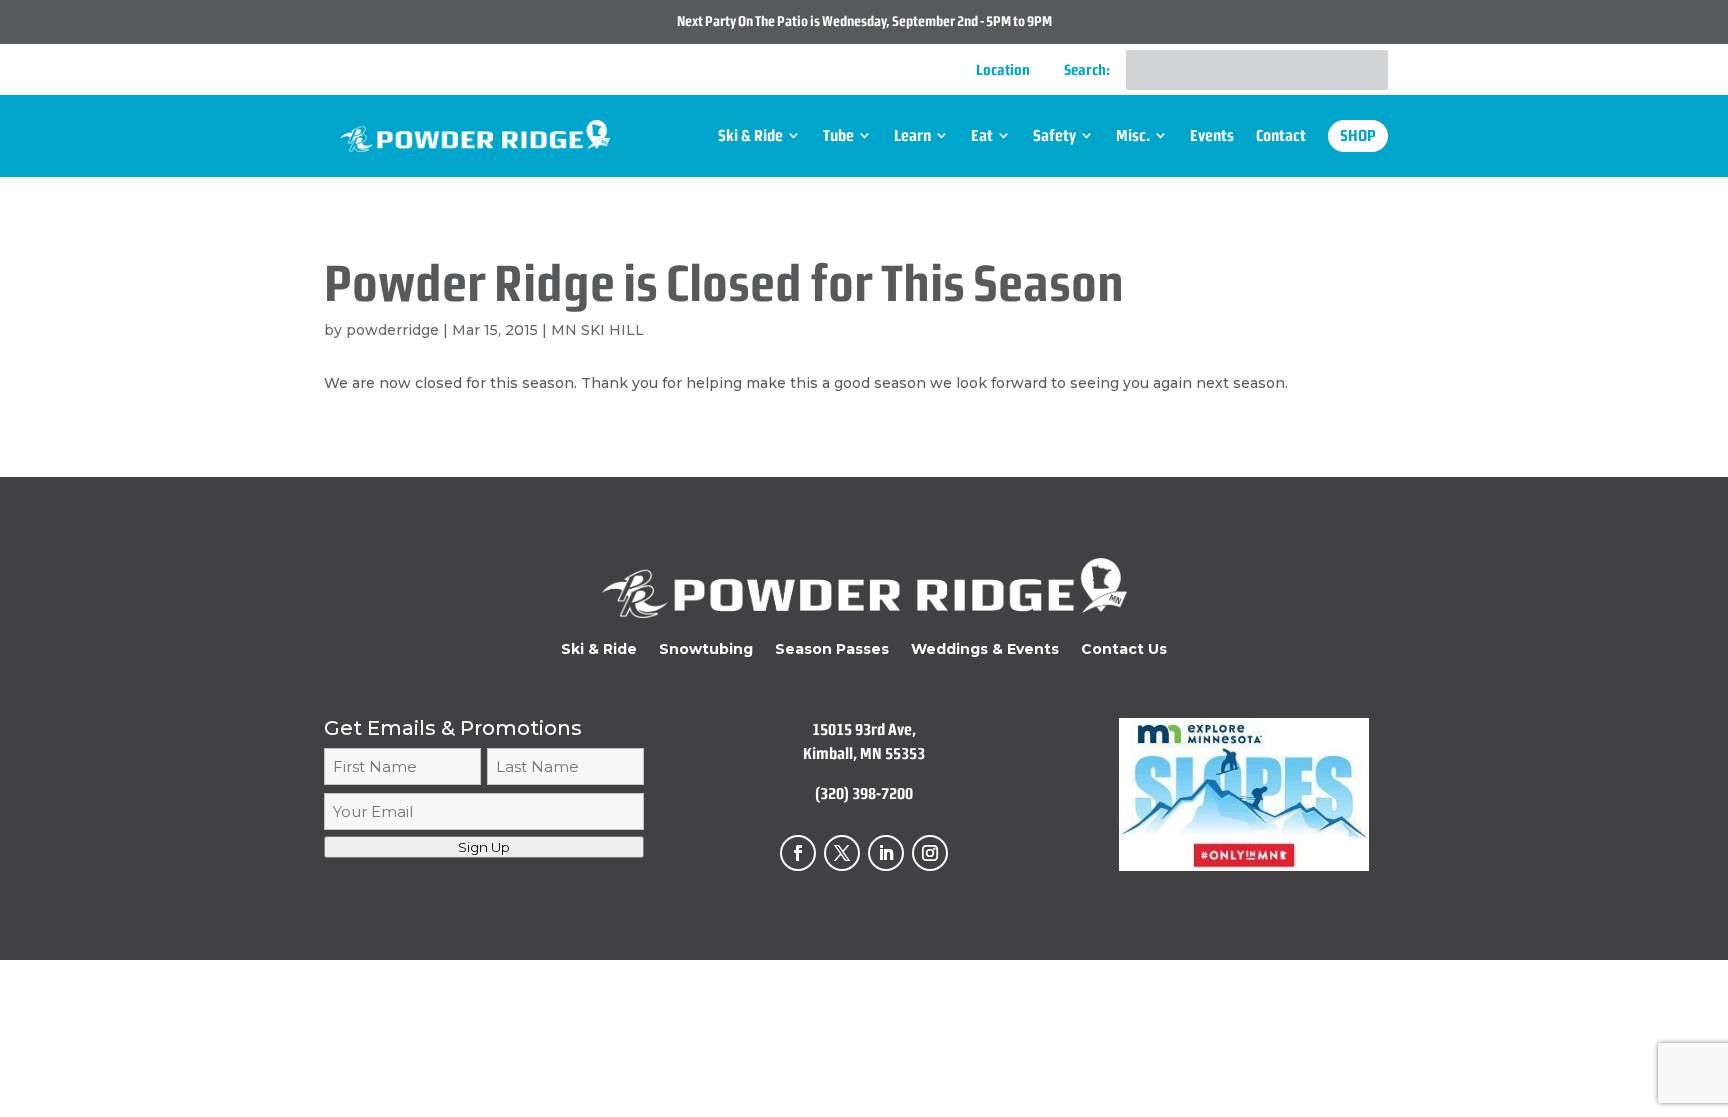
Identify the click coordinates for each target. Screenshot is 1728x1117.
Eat (982, 135)
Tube (838, 135)
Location (1003, 70)
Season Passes (832, 650)
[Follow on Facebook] (798, 853)
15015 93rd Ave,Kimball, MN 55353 (864, 741)
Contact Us (1124, 650)
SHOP (1358, 135)
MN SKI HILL (597, 330)
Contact (1281, 135)
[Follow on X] (842, 853)
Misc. (1133, 135)
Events (1212, 135)
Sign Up (484, 847)
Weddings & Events (985, 650)
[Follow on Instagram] (930, 853)
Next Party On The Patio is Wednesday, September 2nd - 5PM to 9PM (864, 21)
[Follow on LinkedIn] (886, 853)
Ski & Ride (750, 135)
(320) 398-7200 (864, 793)
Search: (1087, 70)
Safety (1054, 135)
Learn (912, 135)
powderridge (392, 330)
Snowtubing (706, 650)
